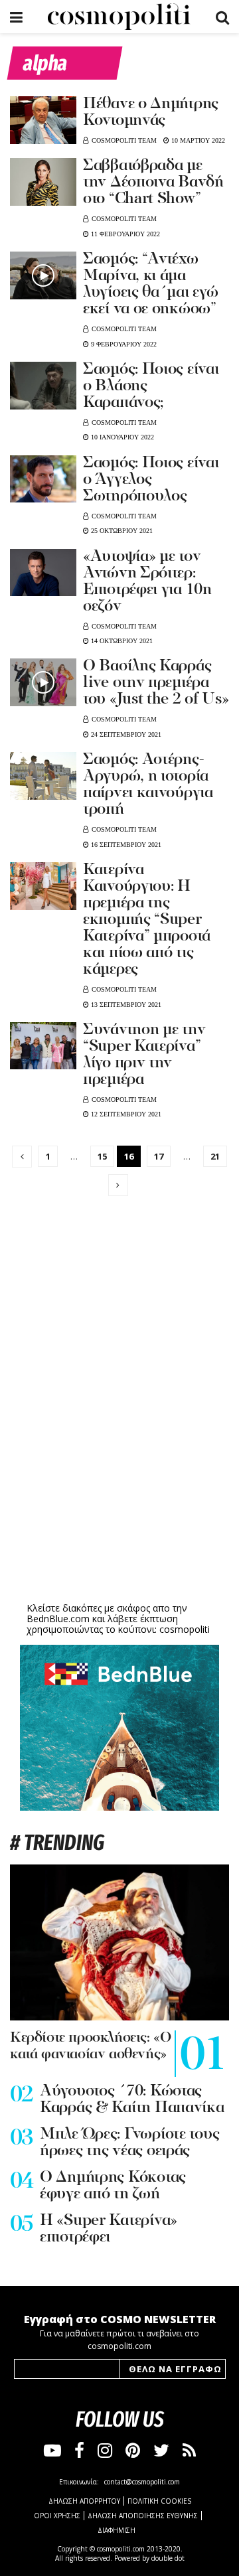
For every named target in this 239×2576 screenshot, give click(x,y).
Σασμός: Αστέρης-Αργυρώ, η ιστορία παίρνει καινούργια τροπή (148, 785)
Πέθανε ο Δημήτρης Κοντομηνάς (151, 113)
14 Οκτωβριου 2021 (121, 641)
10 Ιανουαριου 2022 (121, 437)
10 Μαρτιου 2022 (197, 140)
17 (159, 1156)
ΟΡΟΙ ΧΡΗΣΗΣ (57, 2516)
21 (215, 1156)
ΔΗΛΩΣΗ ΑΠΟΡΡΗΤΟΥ (84, 2501)
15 (102, 1156)
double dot (168, 2558)
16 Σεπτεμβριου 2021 (125, 845)
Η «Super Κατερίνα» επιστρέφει (109, 2229)
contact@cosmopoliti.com (142, 2482)
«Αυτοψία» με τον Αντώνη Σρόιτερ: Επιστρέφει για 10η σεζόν (147, 582)
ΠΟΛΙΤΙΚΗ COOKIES (159, 2501)
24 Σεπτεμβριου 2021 (125, 734)
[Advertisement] (119, 1495)
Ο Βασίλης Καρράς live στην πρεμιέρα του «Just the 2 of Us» (156, 683)
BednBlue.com (58, 1619)
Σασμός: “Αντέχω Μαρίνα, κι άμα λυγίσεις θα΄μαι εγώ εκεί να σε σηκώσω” (150, 284)
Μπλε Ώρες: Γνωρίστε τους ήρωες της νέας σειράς (129, 2143)
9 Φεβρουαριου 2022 (123, 344)
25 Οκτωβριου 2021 (121, 531)
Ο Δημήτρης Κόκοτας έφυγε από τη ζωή (113, 2186)
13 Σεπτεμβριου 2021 (125, 1005)
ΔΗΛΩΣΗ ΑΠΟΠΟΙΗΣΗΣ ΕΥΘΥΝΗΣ (143, 2516)
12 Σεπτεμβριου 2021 (125, 1114)
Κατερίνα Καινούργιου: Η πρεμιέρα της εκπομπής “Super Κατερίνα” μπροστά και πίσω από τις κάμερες (147, 920)
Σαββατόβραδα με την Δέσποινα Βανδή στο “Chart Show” (153, 183)
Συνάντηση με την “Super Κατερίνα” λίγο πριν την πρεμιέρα (144, 1055)
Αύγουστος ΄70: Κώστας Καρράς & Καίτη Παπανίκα (132, 2100)
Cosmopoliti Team (124, 140)
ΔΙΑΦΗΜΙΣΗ (117, 2530)
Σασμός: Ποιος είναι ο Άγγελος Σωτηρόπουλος (151, 480)
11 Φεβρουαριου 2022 (124, 234)
